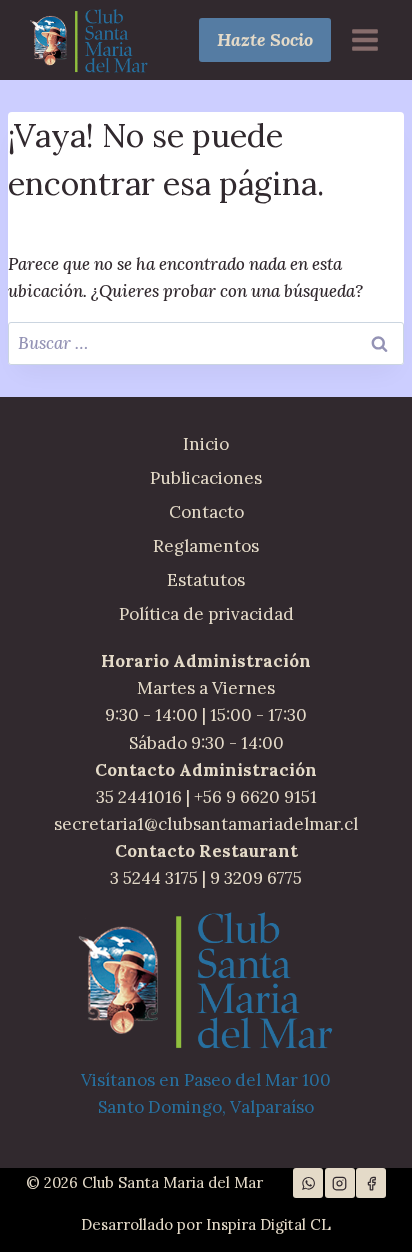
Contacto (206, 512)
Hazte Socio (265, 39)
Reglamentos (206, 546)
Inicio (206, 444)
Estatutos (206, 580)
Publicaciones (206, 478)
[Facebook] (371, 1183)
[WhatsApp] (308, 1183)
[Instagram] (340, 1183)
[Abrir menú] (364, 39)
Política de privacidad (206, 614)
